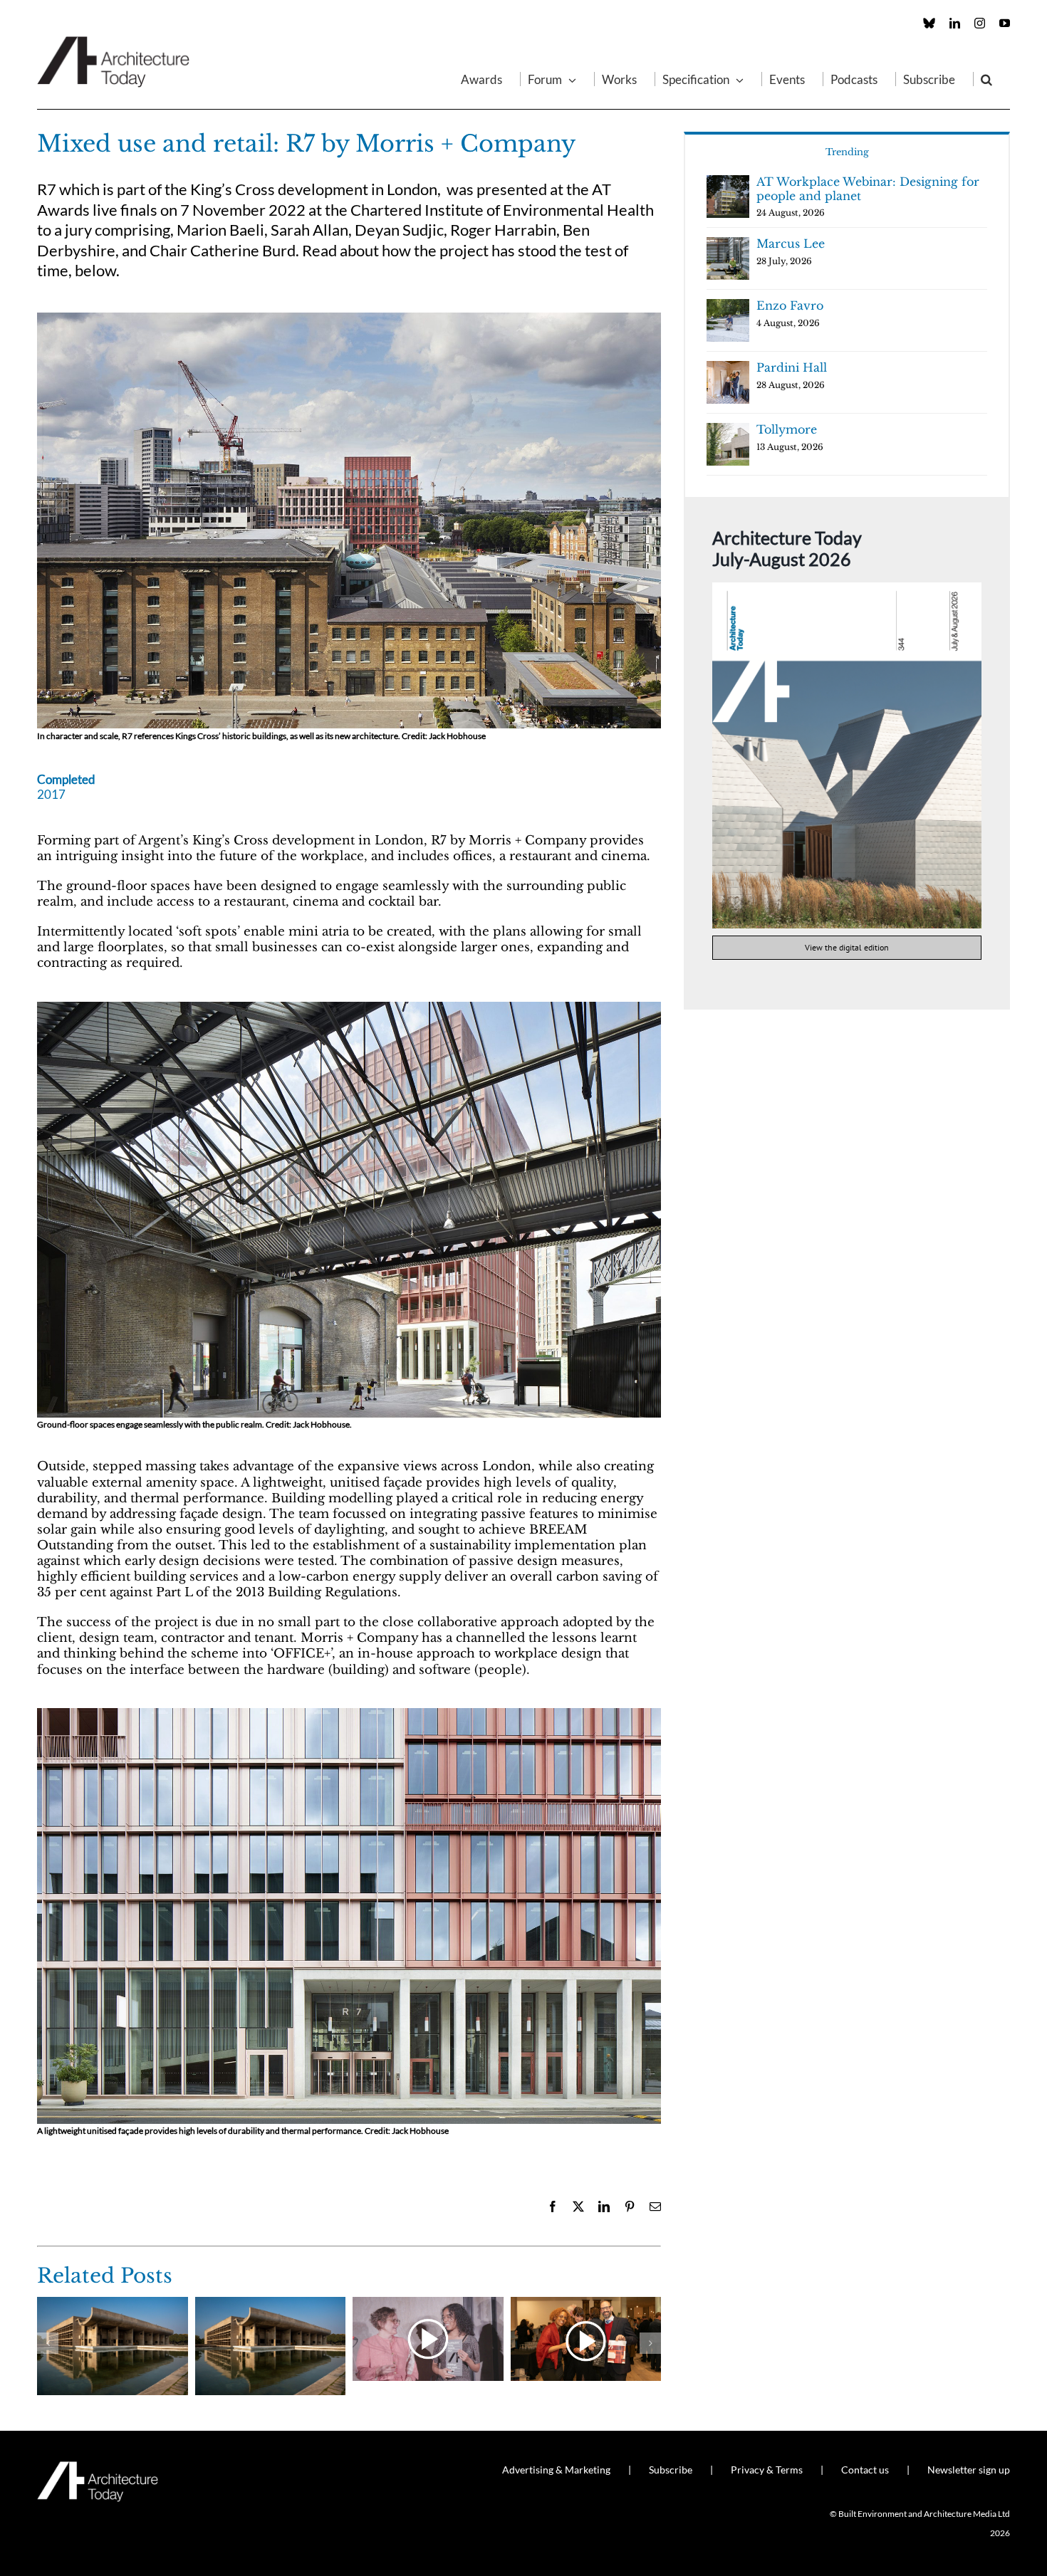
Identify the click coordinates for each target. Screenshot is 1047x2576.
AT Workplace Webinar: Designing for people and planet (868, 189)
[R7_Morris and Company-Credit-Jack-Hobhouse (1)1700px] (349, 1714)
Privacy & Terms (767, 2470)
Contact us (865, 2470)
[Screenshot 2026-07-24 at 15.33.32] (847, 588)
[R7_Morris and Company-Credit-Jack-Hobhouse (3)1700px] (349, 319)
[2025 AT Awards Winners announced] (113, 2304)
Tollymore (787, 429)
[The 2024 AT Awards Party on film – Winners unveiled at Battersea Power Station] (428, 2304)
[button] (986, 79)
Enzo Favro (790, 305)
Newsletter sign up (969, 2470)
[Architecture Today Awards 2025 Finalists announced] (271, 2304)
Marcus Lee (791, 244)
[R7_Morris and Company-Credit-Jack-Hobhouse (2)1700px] (349, 1008)
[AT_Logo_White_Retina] (98, 2467)
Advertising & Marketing (556, 2470)
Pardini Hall (792, 367)
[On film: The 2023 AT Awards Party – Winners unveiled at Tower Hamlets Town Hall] (586, 2304)
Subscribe (671, 2470)
